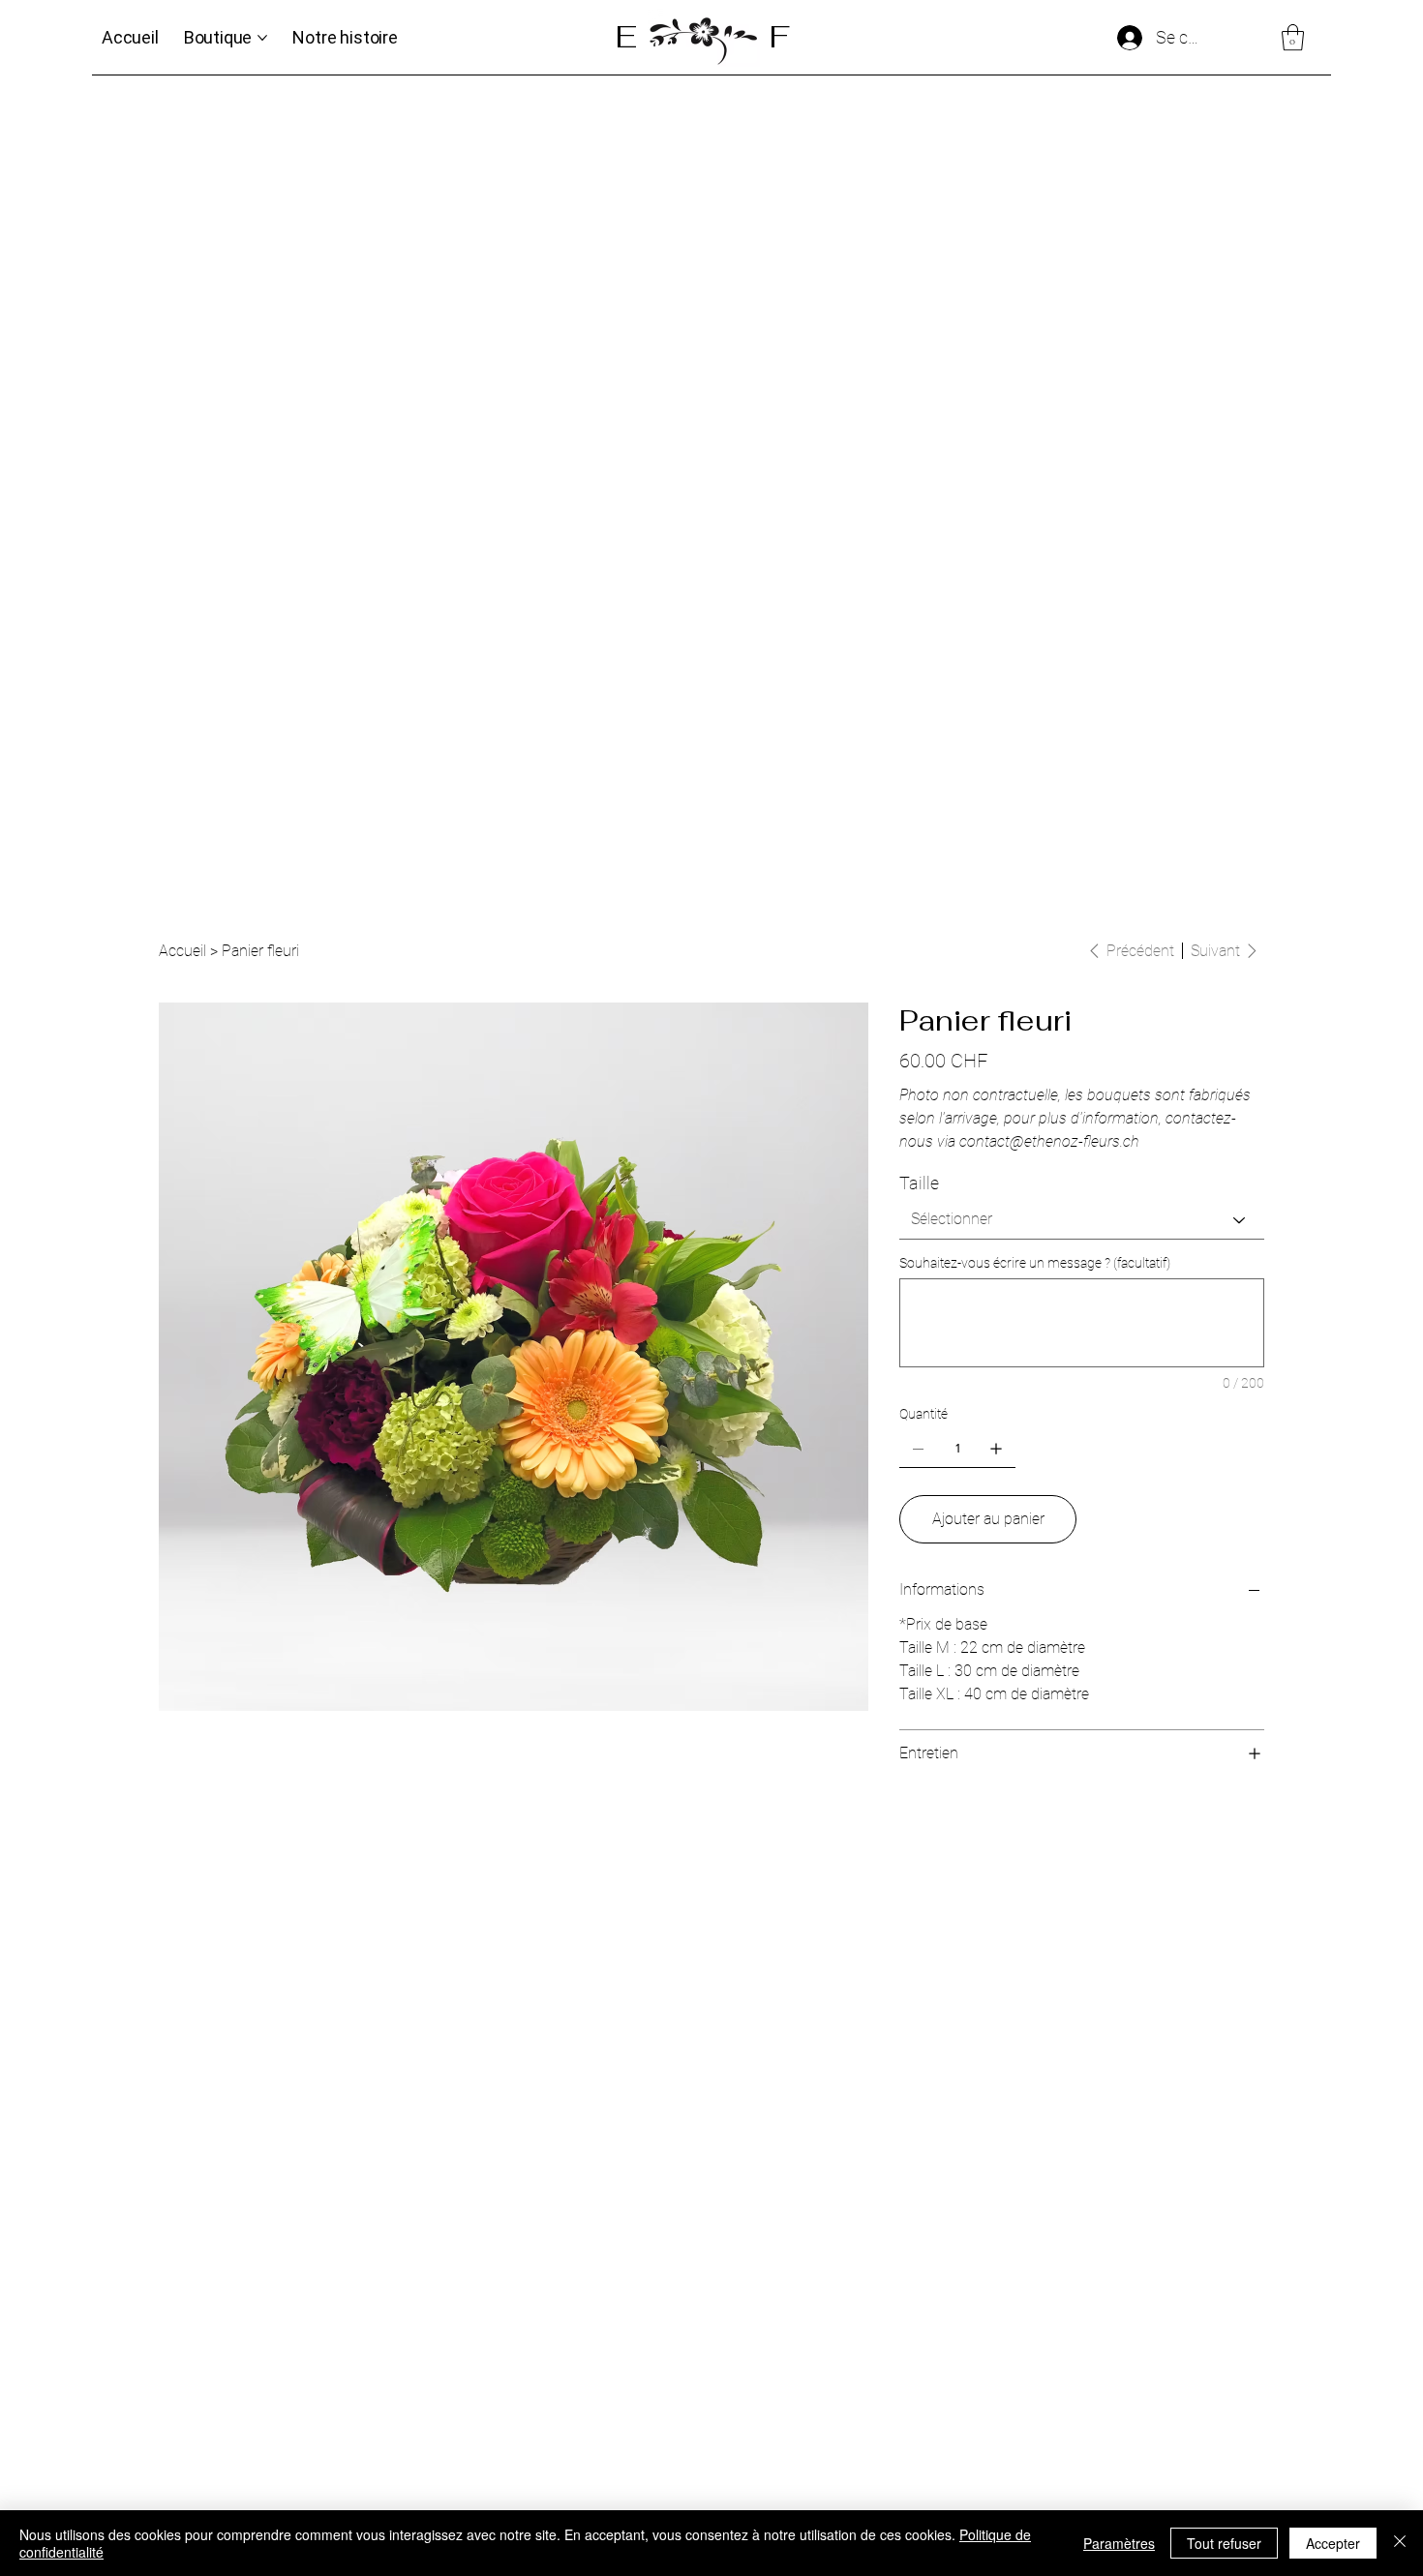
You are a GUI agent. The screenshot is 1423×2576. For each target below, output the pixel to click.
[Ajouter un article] (996, 1449)
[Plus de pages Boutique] (262, 38)
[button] (1293, 37)
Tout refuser (1224, 2543)
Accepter (1333, 2543)
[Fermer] (1400, 2543)
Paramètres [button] (1119, 2543)
